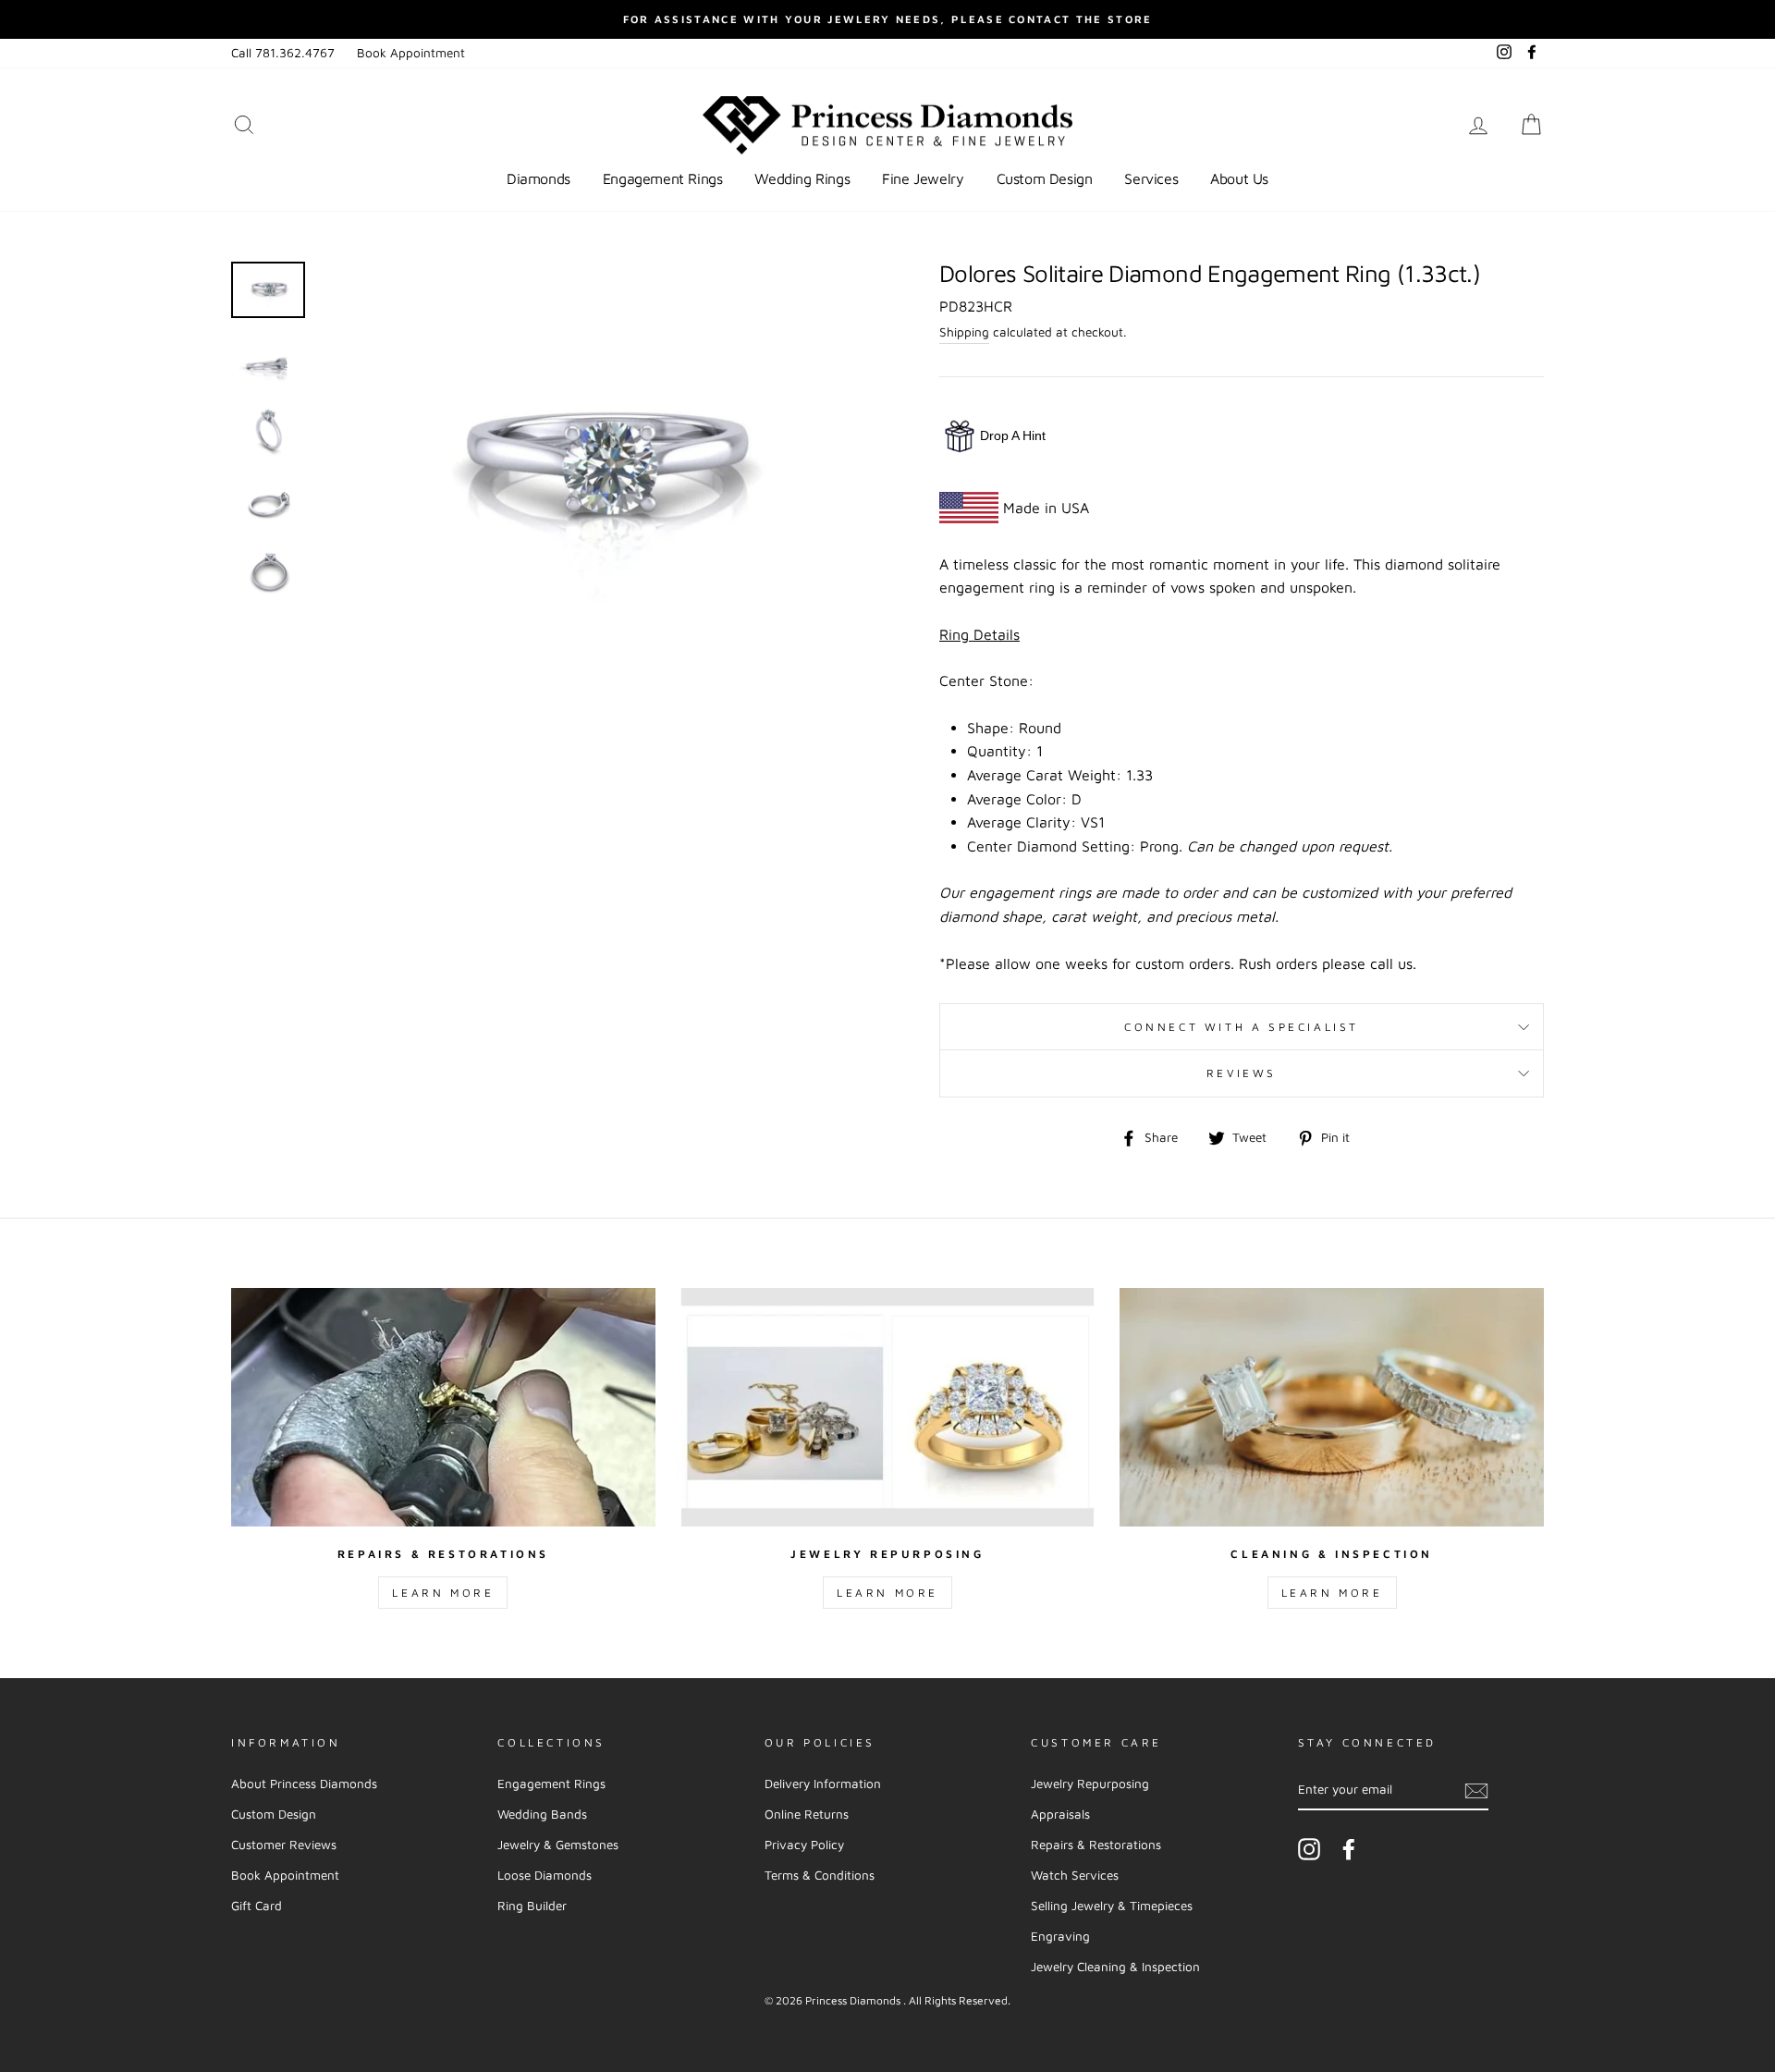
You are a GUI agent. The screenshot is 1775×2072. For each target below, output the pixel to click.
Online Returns (807, 1814)
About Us (1239, 178)
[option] (887, 19)
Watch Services (1075, 1875)
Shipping (964, 332)
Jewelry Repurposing (1090, 1784)
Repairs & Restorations (1096, 1845)
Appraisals (1060, 1814)
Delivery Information (823, 1784)
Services (1151, 178)
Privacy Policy (804, 1845)
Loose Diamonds (545, 1875)
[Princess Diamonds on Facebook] (1349, 1849)
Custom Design (1045, 178)
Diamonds (539, 178)
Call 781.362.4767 (283, 53)
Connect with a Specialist (1242, 1027)
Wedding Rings (802, 178)
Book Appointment (411, 53)
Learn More (443, 1593)
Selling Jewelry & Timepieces (1112, 1906)
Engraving (1060, 1936)
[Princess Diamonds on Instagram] (1309, 1849)
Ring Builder (532, 1906)
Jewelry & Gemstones (558, 1845)
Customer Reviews (284, 1845)
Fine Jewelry (923, 178)
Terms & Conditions (820, 1875)
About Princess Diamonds (304, 1784)
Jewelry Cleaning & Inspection (1115, 1967)
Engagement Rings (663, 178)
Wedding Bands (542, 1814)
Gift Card (257, 1906)
